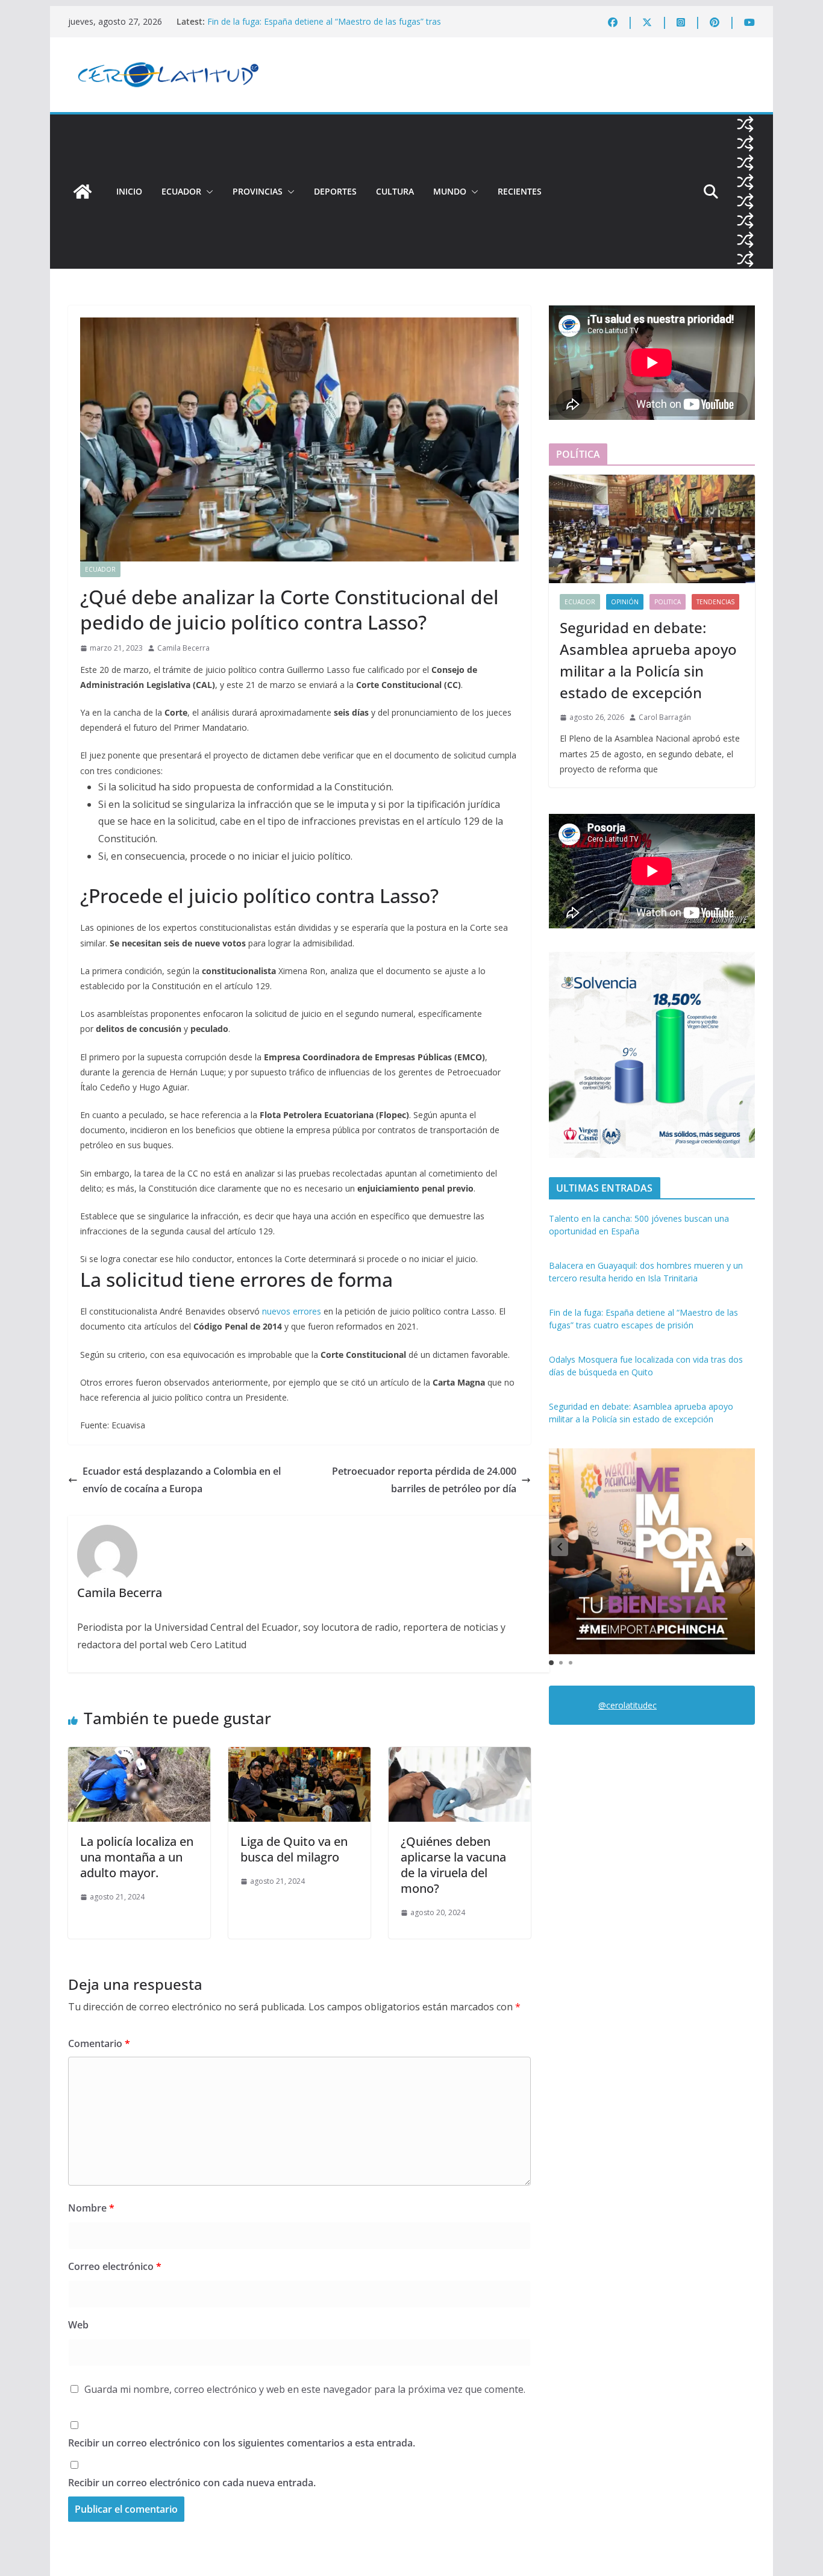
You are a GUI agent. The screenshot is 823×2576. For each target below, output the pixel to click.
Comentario (99, 2043)
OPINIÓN (625, 602)
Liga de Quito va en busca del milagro (294, 1849)
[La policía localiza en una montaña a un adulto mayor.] (139, 1755)
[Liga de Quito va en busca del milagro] (299, 1755)
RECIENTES (520, 191)
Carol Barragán (665, 717)
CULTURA (395, 191)
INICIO (129, 191)
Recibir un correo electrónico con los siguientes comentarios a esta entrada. (242, 2443)
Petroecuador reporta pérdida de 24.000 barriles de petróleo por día (424, 1480)
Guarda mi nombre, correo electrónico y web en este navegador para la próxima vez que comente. (305, 2389)
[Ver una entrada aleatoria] (745, 124)
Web (78, 2325)
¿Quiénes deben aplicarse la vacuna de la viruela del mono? (453, 1865)
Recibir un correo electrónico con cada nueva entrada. (192, 2483)
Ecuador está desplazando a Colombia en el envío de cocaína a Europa (182, 1480)
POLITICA (668, 602)
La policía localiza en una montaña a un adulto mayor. (137, 1857)
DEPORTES (335, 191)
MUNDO (450, 191)
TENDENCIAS (715, 602)
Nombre (91, 2208)
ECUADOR (181, 191)
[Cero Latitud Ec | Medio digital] (83, 192)
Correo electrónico (115, 2266)
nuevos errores (293, 1311)
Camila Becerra (183, 648)
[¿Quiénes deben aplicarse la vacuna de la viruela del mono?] (460, 1755)
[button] (207, 192)
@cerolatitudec (627, 1705)
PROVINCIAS (258, 191)
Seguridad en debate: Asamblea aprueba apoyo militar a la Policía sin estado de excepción (648, 660)
